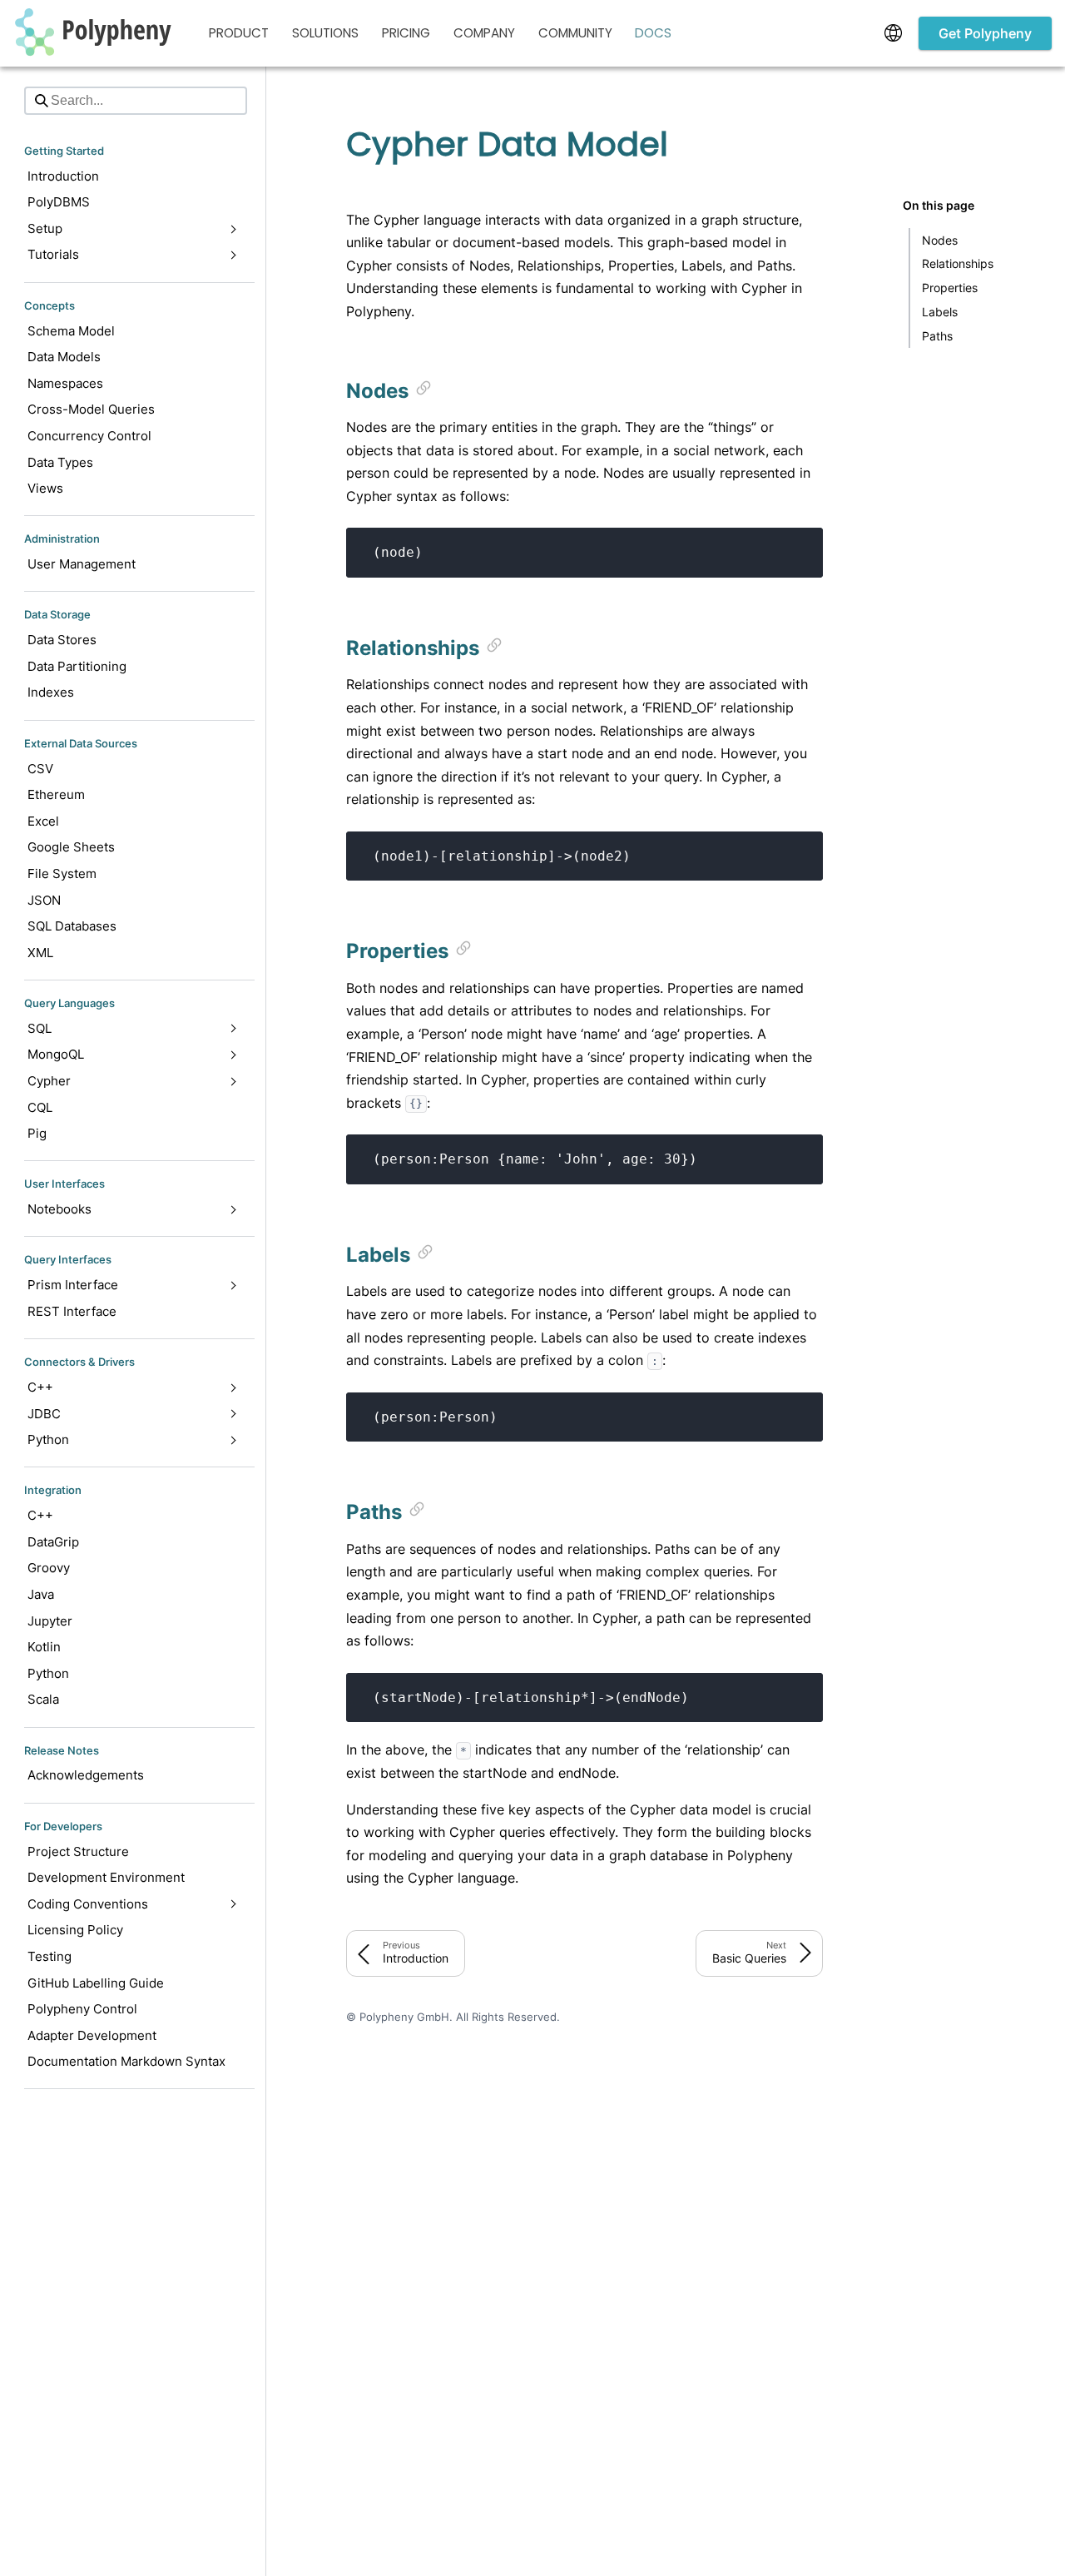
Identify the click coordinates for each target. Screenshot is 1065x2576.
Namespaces (65, 383)
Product (239, 33)
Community (575, 33)
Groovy (49, 1568)
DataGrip (53, 1542)
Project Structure (78, 1851)
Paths (937, 335)
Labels (940, 312)
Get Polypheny (985, 33)
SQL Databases (72, 926)
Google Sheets (71, 847)
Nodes (940, 239)
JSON (44, 899)
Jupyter (50, 1621)
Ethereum (56, 794)
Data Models (64, 357)
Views (45, 488)
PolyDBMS (59, 202)
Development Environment (106, 1877)
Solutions (325, 33)
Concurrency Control (89, 436)
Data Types (60, 462)
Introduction (63, 176)
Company (484, 33)
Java (41, 1594)
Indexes (51, 692)
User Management (82, 564)
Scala (43, 1699)
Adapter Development (92, 2035)
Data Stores (62, 640)
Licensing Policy (75, 1930)
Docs (653, 33)
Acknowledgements (86, 1775)
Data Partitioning (77, 666)
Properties (950, 288)
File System (62, 874)
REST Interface (72, 1311)
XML (40, 953)
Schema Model (71, 330)
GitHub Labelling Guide (96, 1982)
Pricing (406, 33)
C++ (40, 1515)
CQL (40, 1107)
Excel (43, 821)
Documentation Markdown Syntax (126, 2061)
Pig (37, 1133)
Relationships (958, 263)
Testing (50, 1956)
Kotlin (44, 1647)
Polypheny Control (82, 2009)
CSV (40, 768)
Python (48, 1673)
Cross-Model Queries (91, 409)
